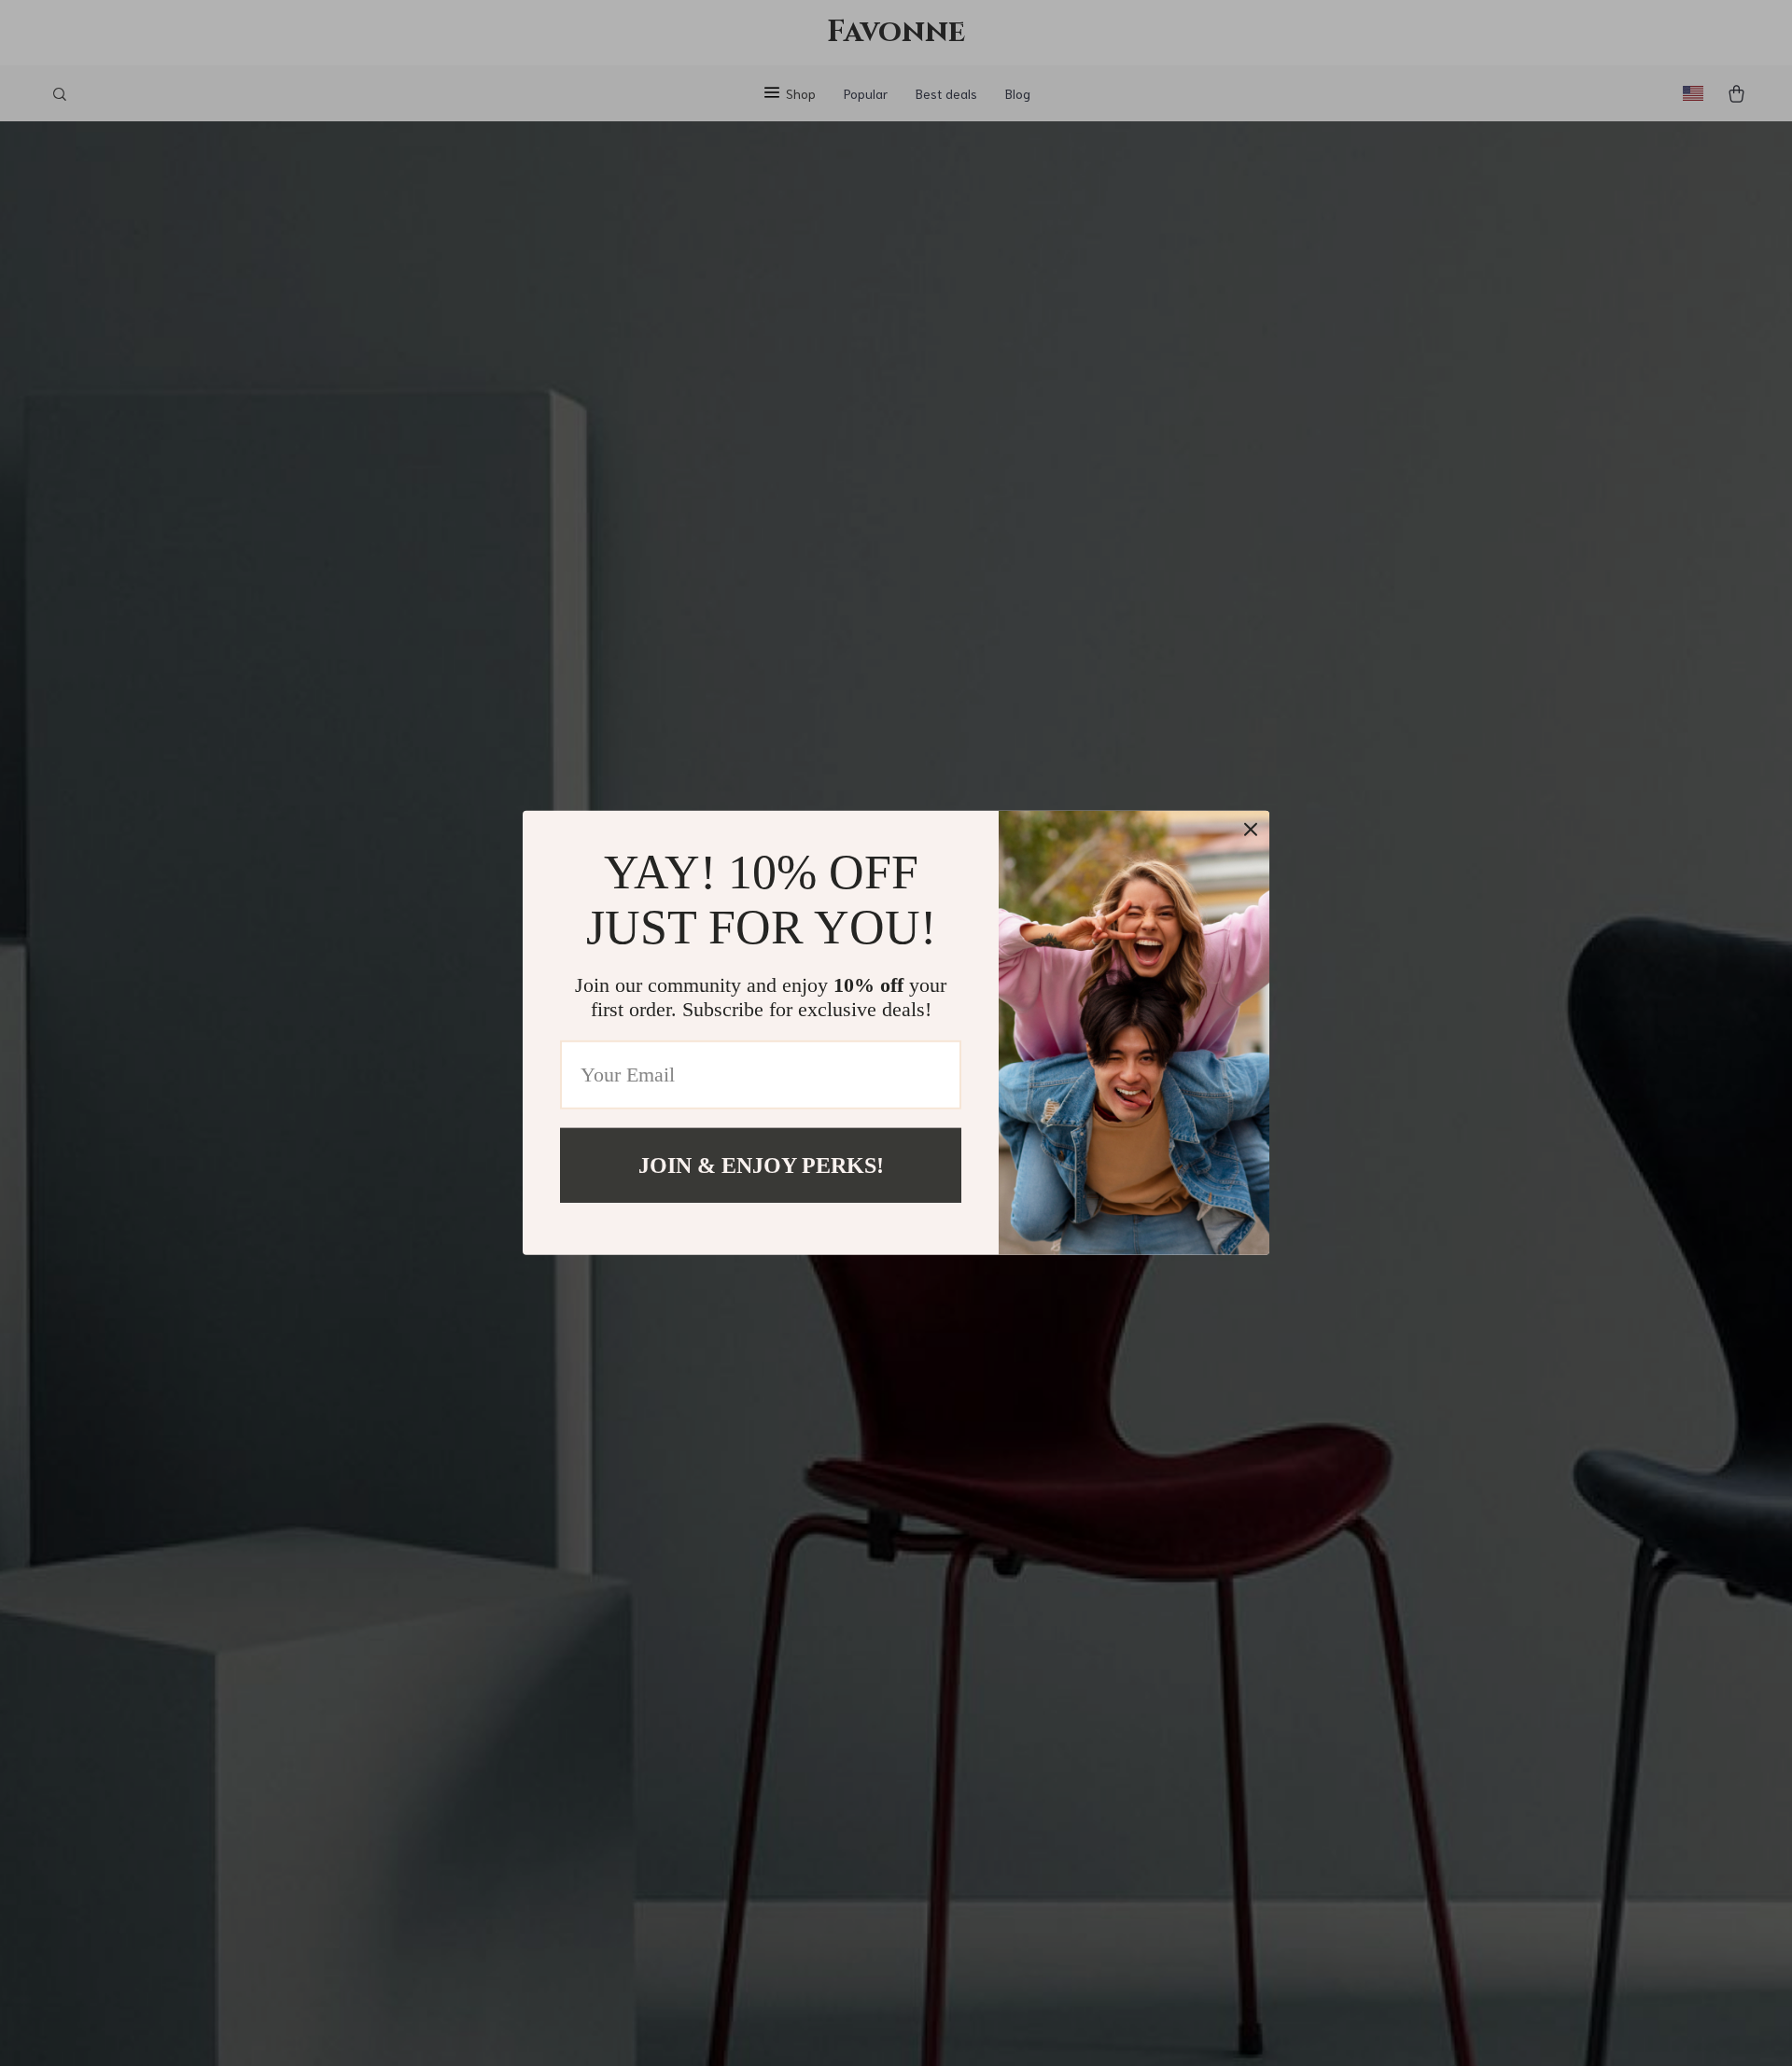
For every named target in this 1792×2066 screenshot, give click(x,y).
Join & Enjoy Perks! (761, 1166)
